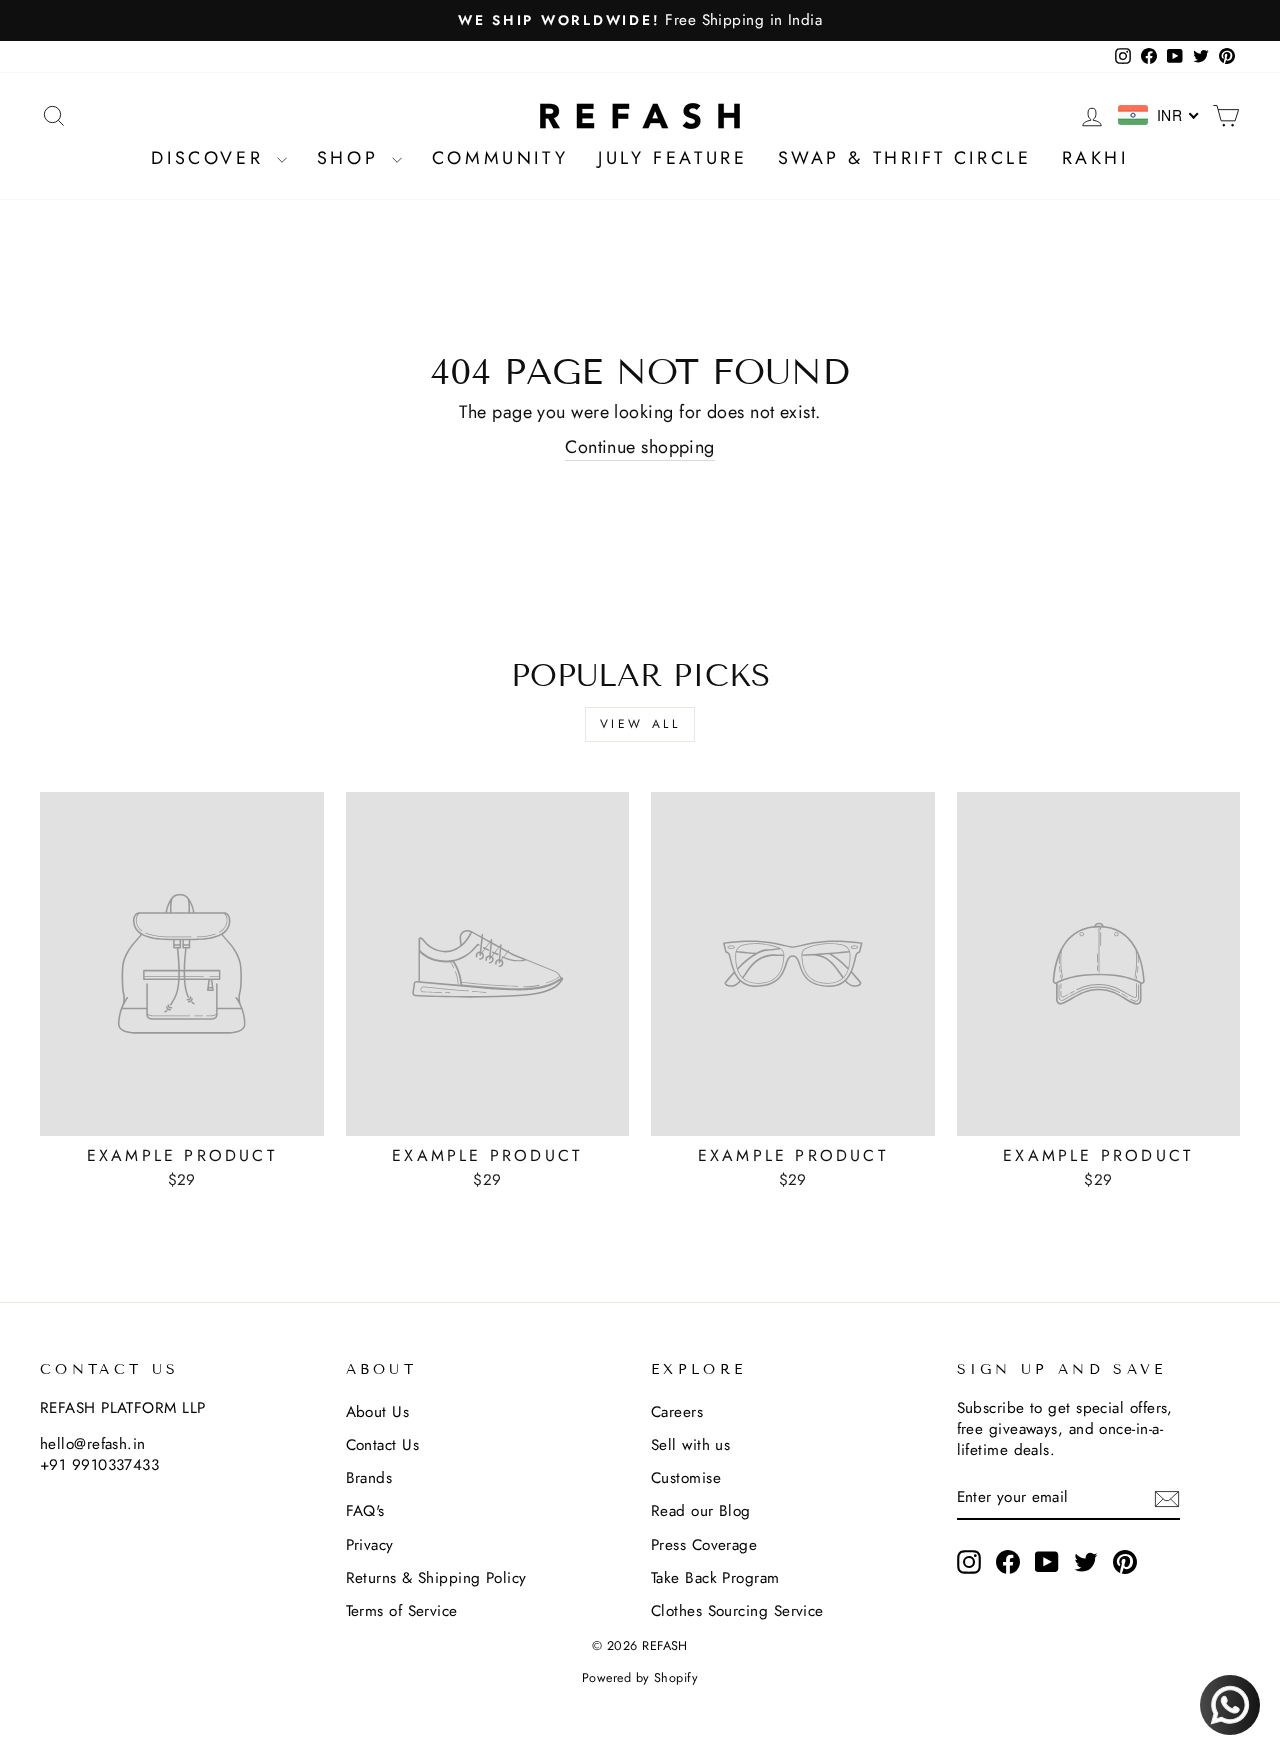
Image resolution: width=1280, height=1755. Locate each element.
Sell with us (690, 1445)
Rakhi (1095, 158)
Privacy (370, 1545)
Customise (686, 1478)
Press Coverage (704, 1545)
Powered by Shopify (640, 1678)
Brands (369, 1478)
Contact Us (383, 1445)
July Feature (672, 158)
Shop (352, 158)
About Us (378, 1412)
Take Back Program (715, 1578)
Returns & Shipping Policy (436, 1578)
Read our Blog (701, 1511)
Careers (677, 1412)
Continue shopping (640, 447)
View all (640, 724)
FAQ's (365, 1511)
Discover (211, 158)
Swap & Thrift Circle (905, 158)
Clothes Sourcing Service (737, 1611)
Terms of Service (402, 1611)
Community (500, 158)
